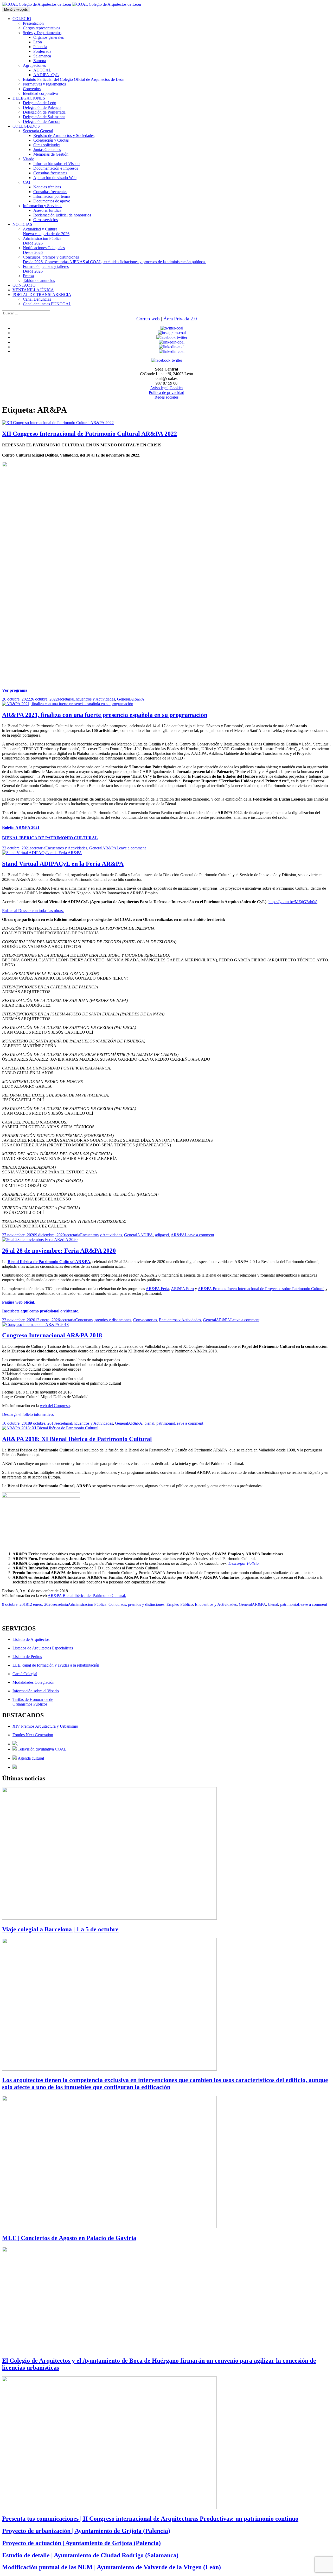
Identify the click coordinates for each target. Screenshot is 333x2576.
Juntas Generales (47, 150)
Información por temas (52, 196)
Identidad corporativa (40, 93)
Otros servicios (46, 220)
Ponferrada (42, 51)
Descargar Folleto (244, 1563)
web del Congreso (55, 1406)
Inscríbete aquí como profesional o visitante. (41, 1311)
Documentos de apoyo (52, 201)
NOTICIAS (22, 224)
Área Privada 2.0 (180, 319)
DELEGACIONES (29, 98)
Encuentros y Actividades (94, 699)
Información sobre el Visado (56, 164)
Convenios (32, 89)
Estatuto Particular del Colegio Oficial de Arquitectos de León (74, 79)
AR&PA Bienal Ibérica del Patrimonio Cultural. (87, 1596)
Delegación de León (40, 103)
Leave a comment (131, 848)
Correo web (149, 319)
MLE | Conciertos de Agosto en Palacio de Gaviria (69, 2238)
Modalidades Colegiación (33, 1682)
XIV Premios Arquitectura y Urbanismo (45, 1726)
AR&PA (137, 699)
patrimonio (165, 1423)
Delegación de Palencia (42, 107)
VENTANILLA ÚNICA (33, 290)
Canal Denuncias (37, 299)
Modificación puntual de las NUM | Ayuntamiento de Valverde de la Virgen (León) (111, 2567)
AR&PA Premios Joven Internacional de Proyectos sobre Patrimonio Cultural (261, 1289)
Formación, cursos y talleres (46, 269)
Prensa (28, 276)
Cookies (176, 388)
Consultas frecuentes (50, 173)
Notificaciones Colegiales (44, 250)
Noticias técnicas (47, 187)
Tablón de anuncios (39, 280)
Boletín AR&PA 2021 (21, 827)
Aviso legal (159, 388)
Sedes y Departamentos (42, 33)
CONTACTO (24, 285)
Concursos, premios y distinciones (114, 259)
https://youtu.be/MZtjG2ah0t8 (293, 902)
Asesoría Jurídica (47, 210)
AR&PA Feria (157, 1289)
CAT (27, 182)
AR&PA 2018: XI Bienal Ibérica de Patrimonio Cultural (77, 1439)
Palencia (40, 47)
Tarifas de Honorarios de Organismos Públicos (33, 1702)
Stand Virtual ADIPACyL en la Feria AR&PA (63, 864)
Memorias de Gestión (51, 154)
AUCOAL (42, 70)
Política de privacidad (166, 392)
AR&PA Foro (182, 1289)
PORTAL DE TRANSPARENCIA (42, 295)
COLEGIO (22, 19)
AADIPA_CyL (46, 75)
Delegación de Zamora (42, 121)
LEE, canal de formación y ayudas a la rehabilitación (56, 1665)
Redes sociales (166, 397)
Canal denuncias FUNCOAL (47, 304)
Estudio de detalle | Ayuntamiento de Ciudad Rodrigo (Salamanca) (90, 2555)
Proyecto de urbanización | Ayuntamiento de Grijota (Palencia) (86, 2531)
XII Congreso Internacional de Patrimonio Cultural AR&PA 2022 (89, 434)
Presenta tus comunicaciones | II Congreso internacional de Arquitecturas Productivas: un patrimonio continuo (150, 2519)
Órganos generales (49, 37)
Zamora (40, 61)
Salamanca (42, 56)
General (124, 699)
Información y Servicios (43, 206)
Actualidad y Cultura (46, 231)
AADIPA (145, 1235)
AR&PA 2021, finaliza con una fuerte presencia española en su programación (105, 715)
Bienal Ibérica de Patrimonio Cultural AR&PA (49, 1262)
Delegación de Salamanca (44, 117)
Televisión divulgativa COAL (42, 1749)
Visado (29, 159)
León (38, 42)
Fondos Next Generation (33, 1735)
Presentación (33, 23)
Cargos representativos (41, 28)
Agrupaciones (34, 65)
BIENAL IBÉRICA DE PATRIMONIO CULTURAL (50, 838)
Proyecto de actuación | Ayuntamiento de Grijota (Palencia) (81, 2543)
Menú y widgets (16, 9)
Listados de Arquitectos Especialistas (43, 1648)
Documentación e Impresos (56, 168)
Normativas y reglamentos (44, 84)
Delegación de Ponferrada (44, 112)
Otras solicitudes (47, 145)
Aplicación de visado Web (55, 178)
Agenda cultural (30, 1758)
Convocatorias (145, 1320)
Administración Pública (42, 241)
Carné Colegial (25, 1674)
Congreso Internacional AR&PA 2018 (52, 1335)
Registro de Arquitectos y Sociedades (64, 136)
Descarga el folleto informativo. (28, 1414)
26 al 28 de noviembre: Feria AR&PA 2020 (59, 1251)
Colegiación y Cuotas (51, 140)
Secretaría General (38, 131)
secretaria (65, 699)
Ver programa (15, 690)
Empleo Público (180, 1604)
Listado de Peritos (27, 1657)
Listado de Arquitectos (31, 1639)
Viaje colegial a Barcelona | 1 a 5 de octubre (60, 1929)
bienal (149, 1423)
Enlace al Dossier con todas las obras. (33, 911)
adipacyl (162, 1235)
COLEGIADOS (26, 126)
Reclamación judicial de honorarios (62, 215)
